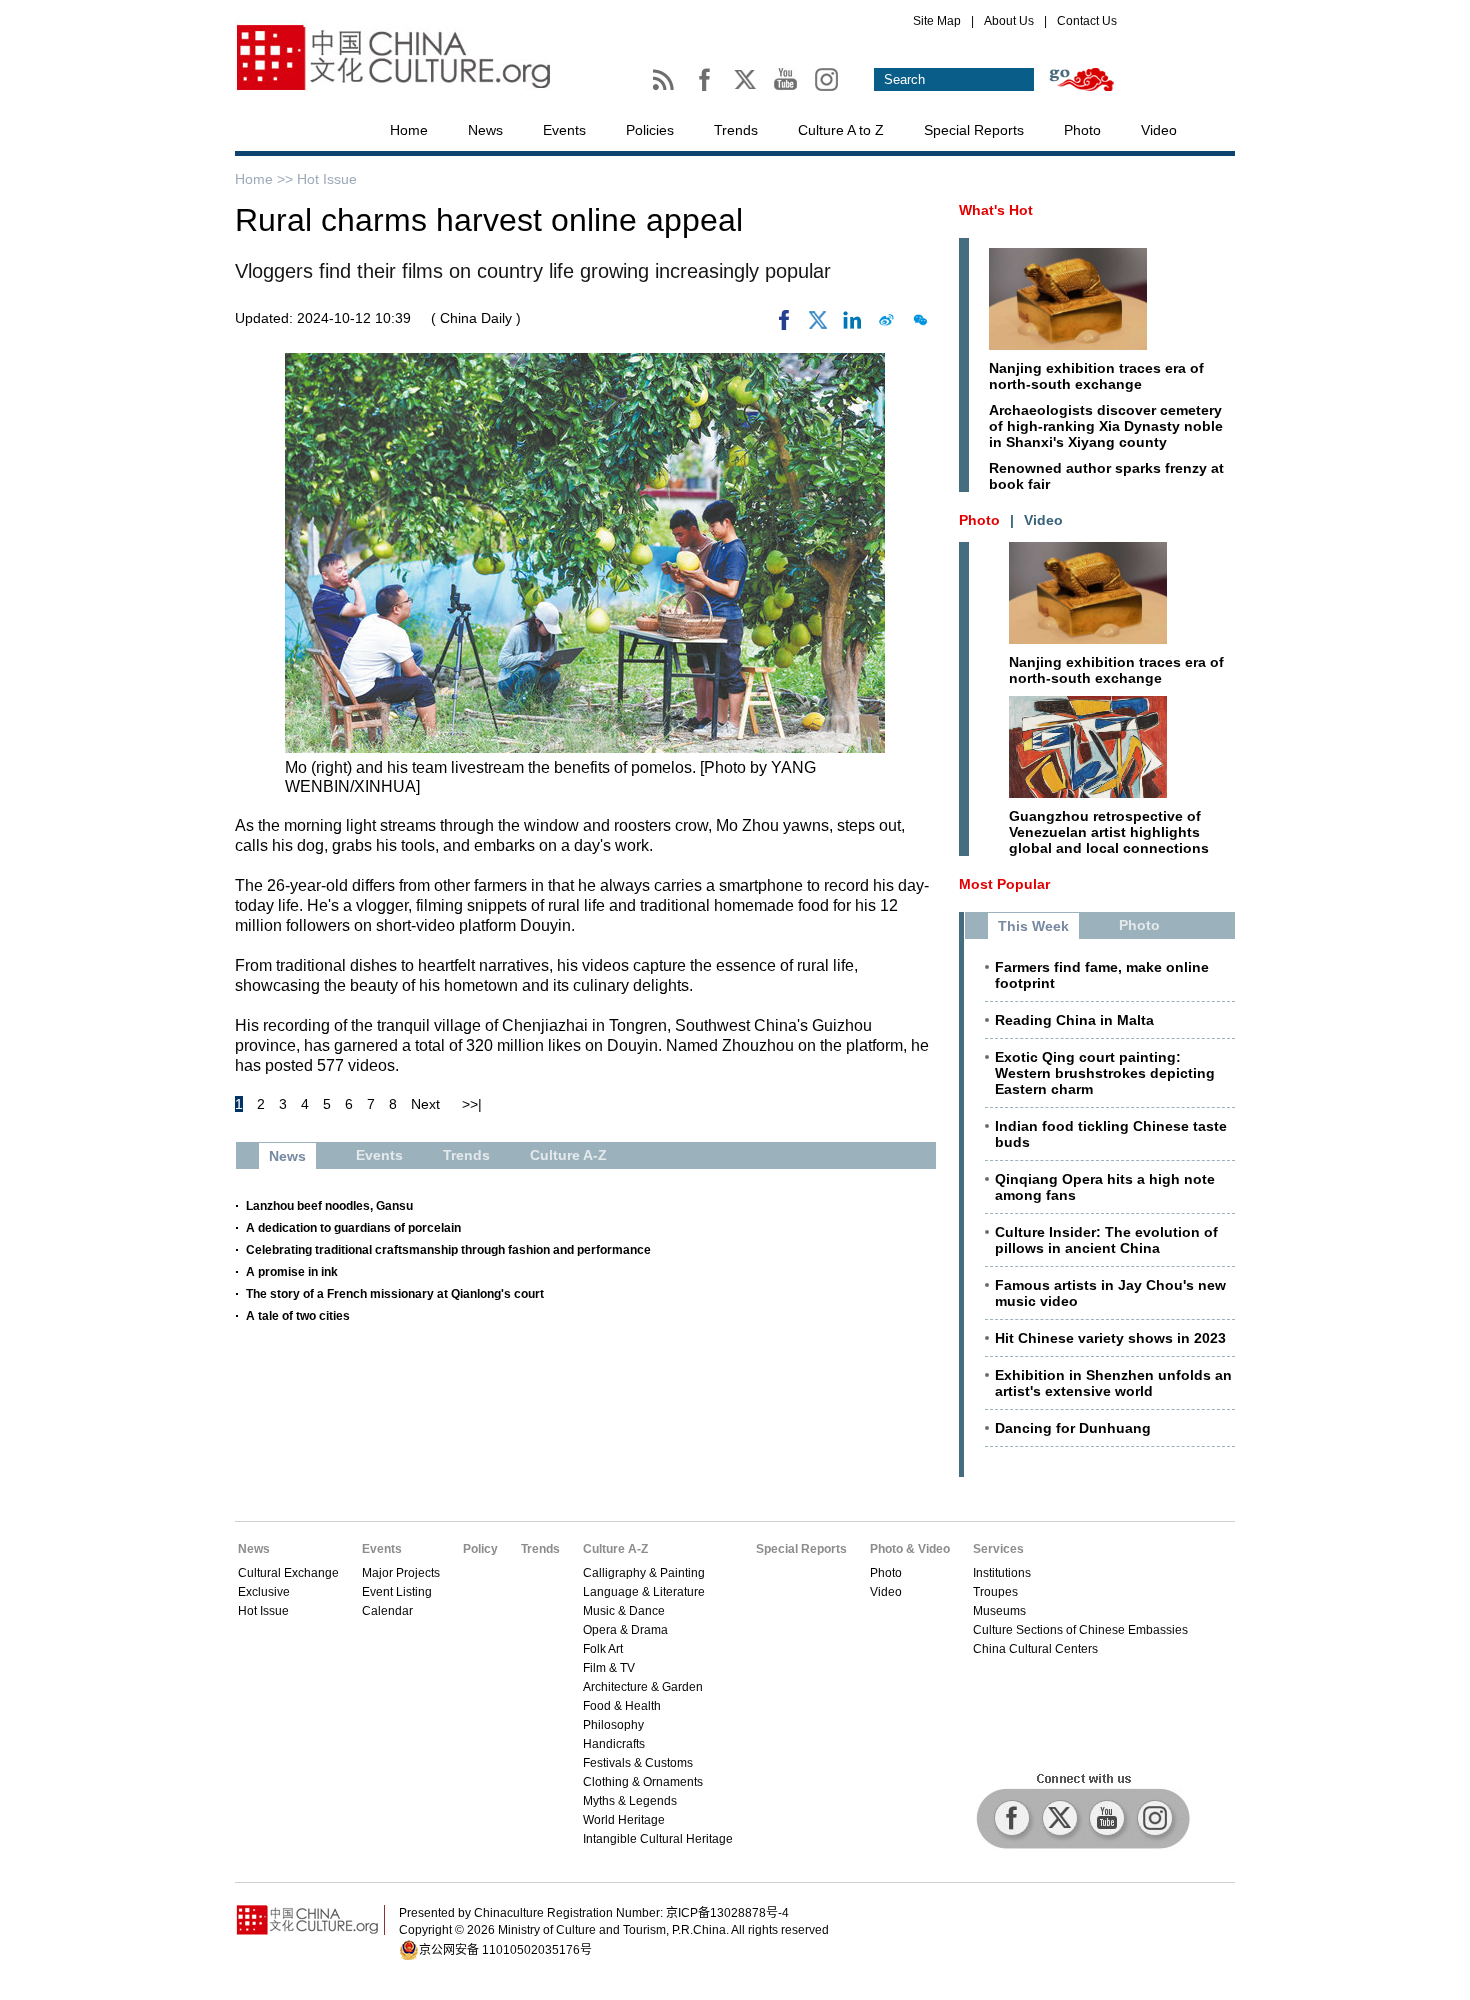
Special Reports (974, 130)
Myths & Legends (630, 1801)
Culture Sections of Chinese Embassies (1080, 1630)
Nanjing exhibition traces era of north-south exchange (1096, 376)
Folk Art (603, 1649)
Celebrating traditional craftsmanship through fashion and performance (448, 1250)
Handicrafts (614, 1744)
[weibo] (886, 325)
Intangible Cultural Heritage (658, 1839)
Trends (736, 130)
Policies (650, 130)
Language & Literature (644, 1592)
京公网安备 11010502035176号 (505, 1950)
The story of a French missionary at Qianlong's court (395, 1294)
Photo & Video (910, 1549)
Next (425, 1104)
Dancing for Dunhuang (1073, 1428)
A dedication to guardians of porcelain (353, 1228)
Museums (999, 1611)
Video (1159, 130)
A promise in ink (292, 1272)
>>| (472, 1104)
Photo (1082, 130)
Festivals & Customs (638, 1763)
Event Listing (397, 1592)
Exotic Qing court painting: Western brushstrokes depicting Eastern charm (1105, 1073)
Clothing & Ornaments (643, 1782)
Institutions (1002, 1573)
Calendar (387, 1611)
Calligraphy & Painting (644, 1573)
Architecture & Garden (643, 1687)
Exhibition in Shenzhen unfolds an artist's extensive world (1113, 1383)
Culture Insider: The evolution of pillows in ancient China (1106, 1240)
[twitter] (818, 325)
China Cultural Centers (1035, 1649)
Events (564, 130)
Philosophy (613, 1725)
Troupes (995, 1592)
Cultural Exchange (288, 1573)
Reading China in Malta (1074, 1020)
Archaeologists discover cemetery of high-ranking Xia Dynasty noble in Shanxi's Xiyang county (1106, 426)
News (485, 130)
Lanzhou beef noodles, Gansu (329, 1206)
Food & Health (622, 1706)
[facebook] (784, 325)
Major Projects (401, 1573)
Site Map (937, 21)
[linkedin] (852, 325)
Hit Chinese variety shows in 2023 (1110, 1338)
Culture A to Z (841, 130)
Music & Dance (624, 1611)
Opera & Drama (625, 1630)
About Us (1009, 21)
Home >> (266, 179)
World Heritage (624, 1820)
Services (998, 1549)
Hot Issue (327, 179)
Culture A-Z (615, 1549)
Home (409, 130)
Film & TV (609, 1668)
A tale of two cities (298, 1316)
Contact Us (1087, 21)
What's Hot (996, 210)
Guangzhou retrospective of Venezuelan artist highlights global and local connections (1109, 832)
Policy (480, 1549)
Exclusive (264, 1592)
